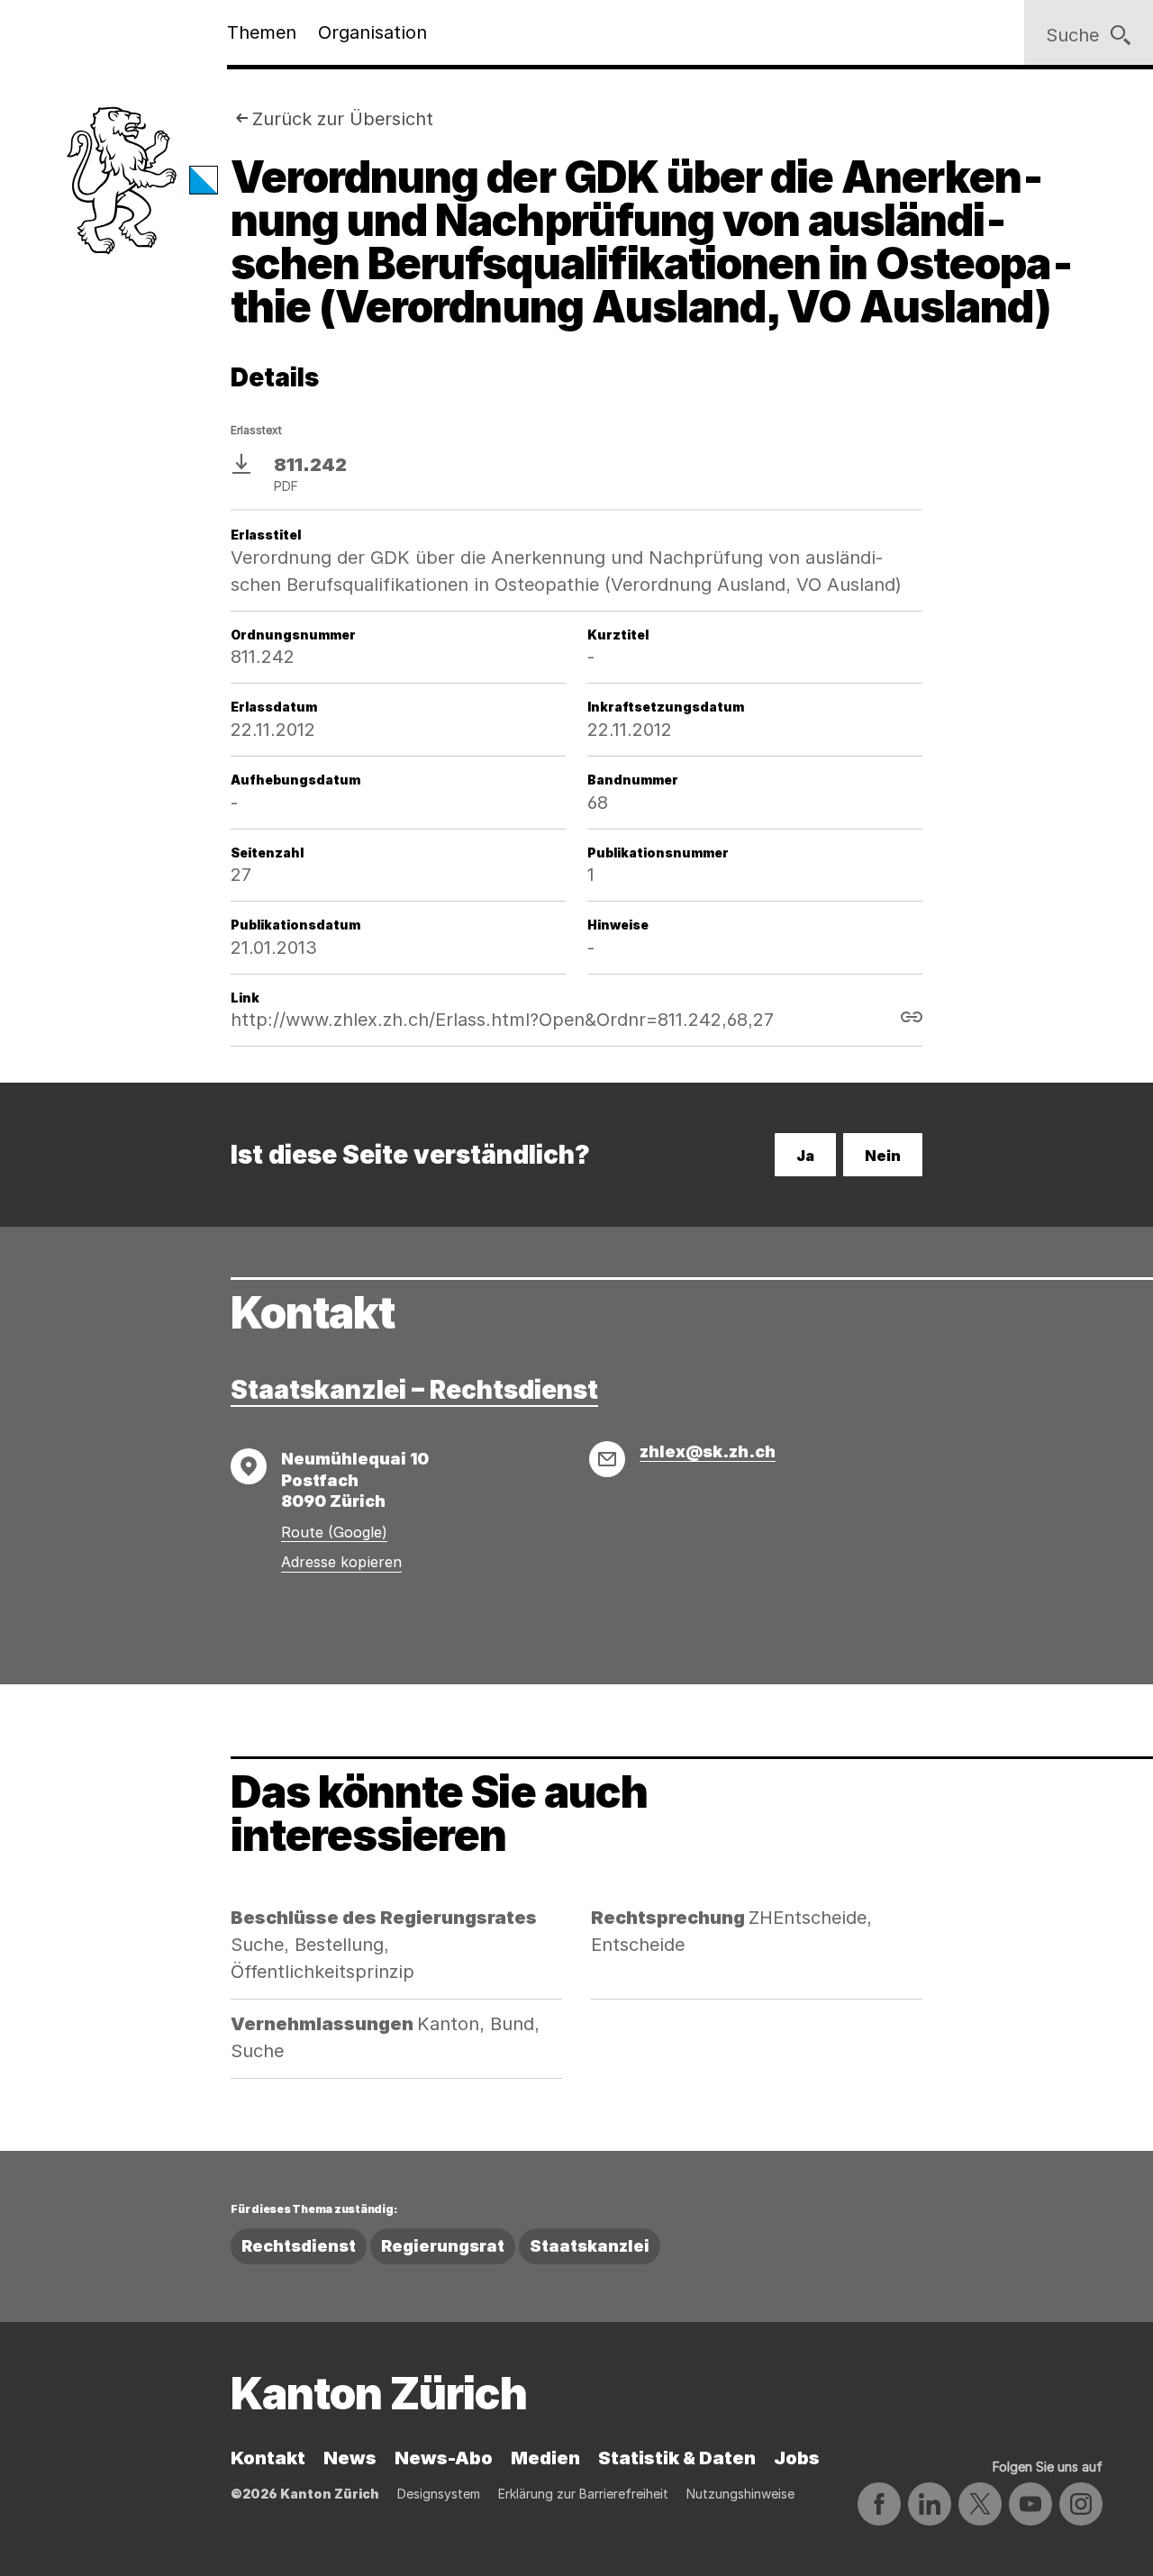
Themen (262, 32)
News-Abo (444, 2458)
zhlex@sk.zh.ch (708, 1451)
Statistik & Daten (677, 2458)
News (350, 2458)
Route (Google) (334, 1532)
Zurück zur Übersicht (343, 119)
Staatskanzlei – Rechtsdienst (414, 1390)
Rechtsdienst (299, 2246)
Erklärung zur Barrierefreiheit (583, 2494)
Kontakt (268, 2458)
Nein (883, 1156)
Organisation (372, 32)
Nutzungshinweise (740, 2494)
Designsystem (439, 2494)
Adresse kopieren (341, 1562)
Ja (805, 1156)
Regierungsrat (443, 2246)
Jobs (797, 2458)
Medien (545, 2458)
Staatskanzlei (590, 2246)
